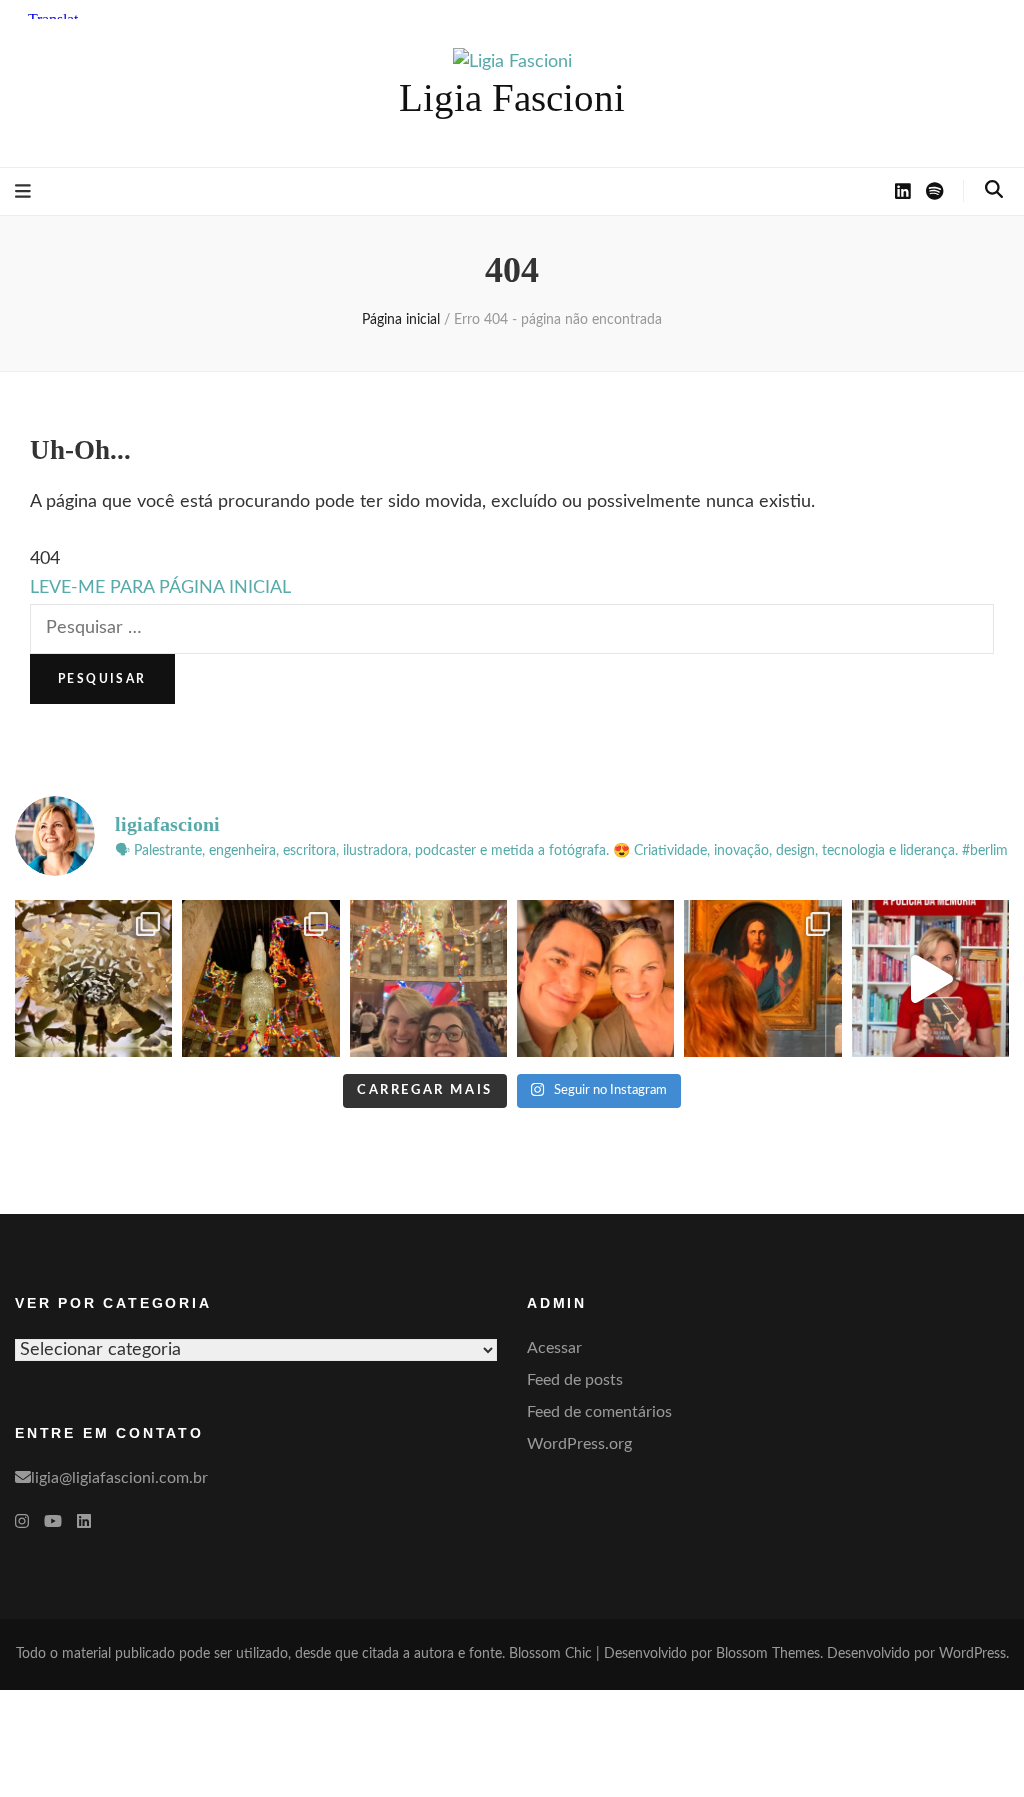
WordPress (972, 1654)
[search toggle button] (994, 190)
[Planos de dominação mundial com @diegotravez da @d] (595, 978)
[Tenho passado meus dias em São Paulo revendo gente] (260, 978)
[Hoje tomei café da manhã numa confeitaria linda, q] (93, 978)
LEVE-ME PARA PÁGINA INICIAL (160, 588)
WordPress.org (579, 1444)
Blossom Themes (768, 1654)
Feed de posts (575, 1380)
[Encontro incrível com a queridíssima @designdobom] (428, 978)
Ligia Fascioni (512, 97)
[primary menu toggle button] (23, 192)
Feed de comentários (599, 1412)
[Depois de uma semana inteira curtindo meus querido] (762, 978)
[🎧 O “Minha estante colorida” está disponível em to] (930, 978)
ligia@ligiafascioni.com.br (119, 1478)
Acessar (554, 1348)
